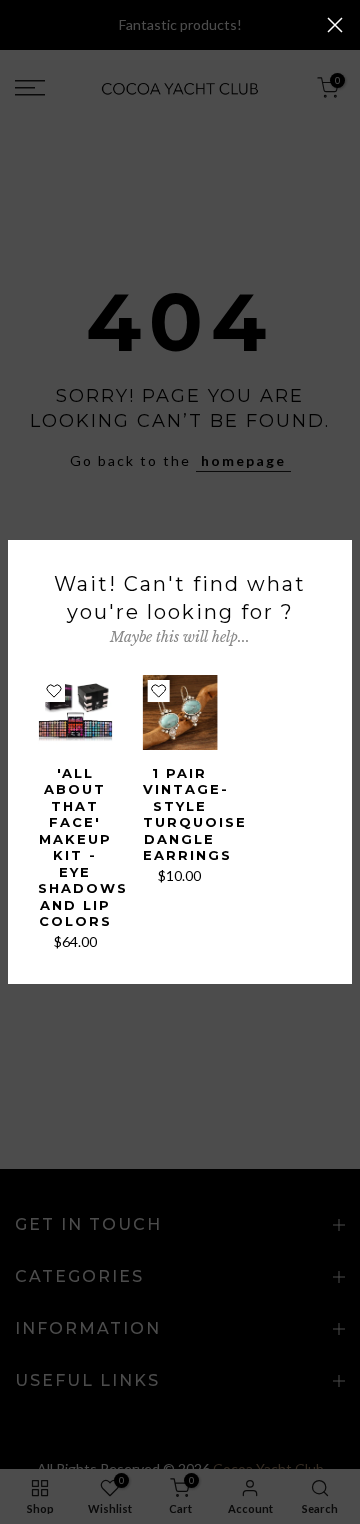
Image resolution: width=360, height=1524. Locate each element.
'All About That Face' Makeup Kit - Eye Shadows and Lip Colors (83, 847)
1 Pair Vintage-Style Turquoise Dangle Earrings (195, 814)
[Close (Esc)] (335, 25)
